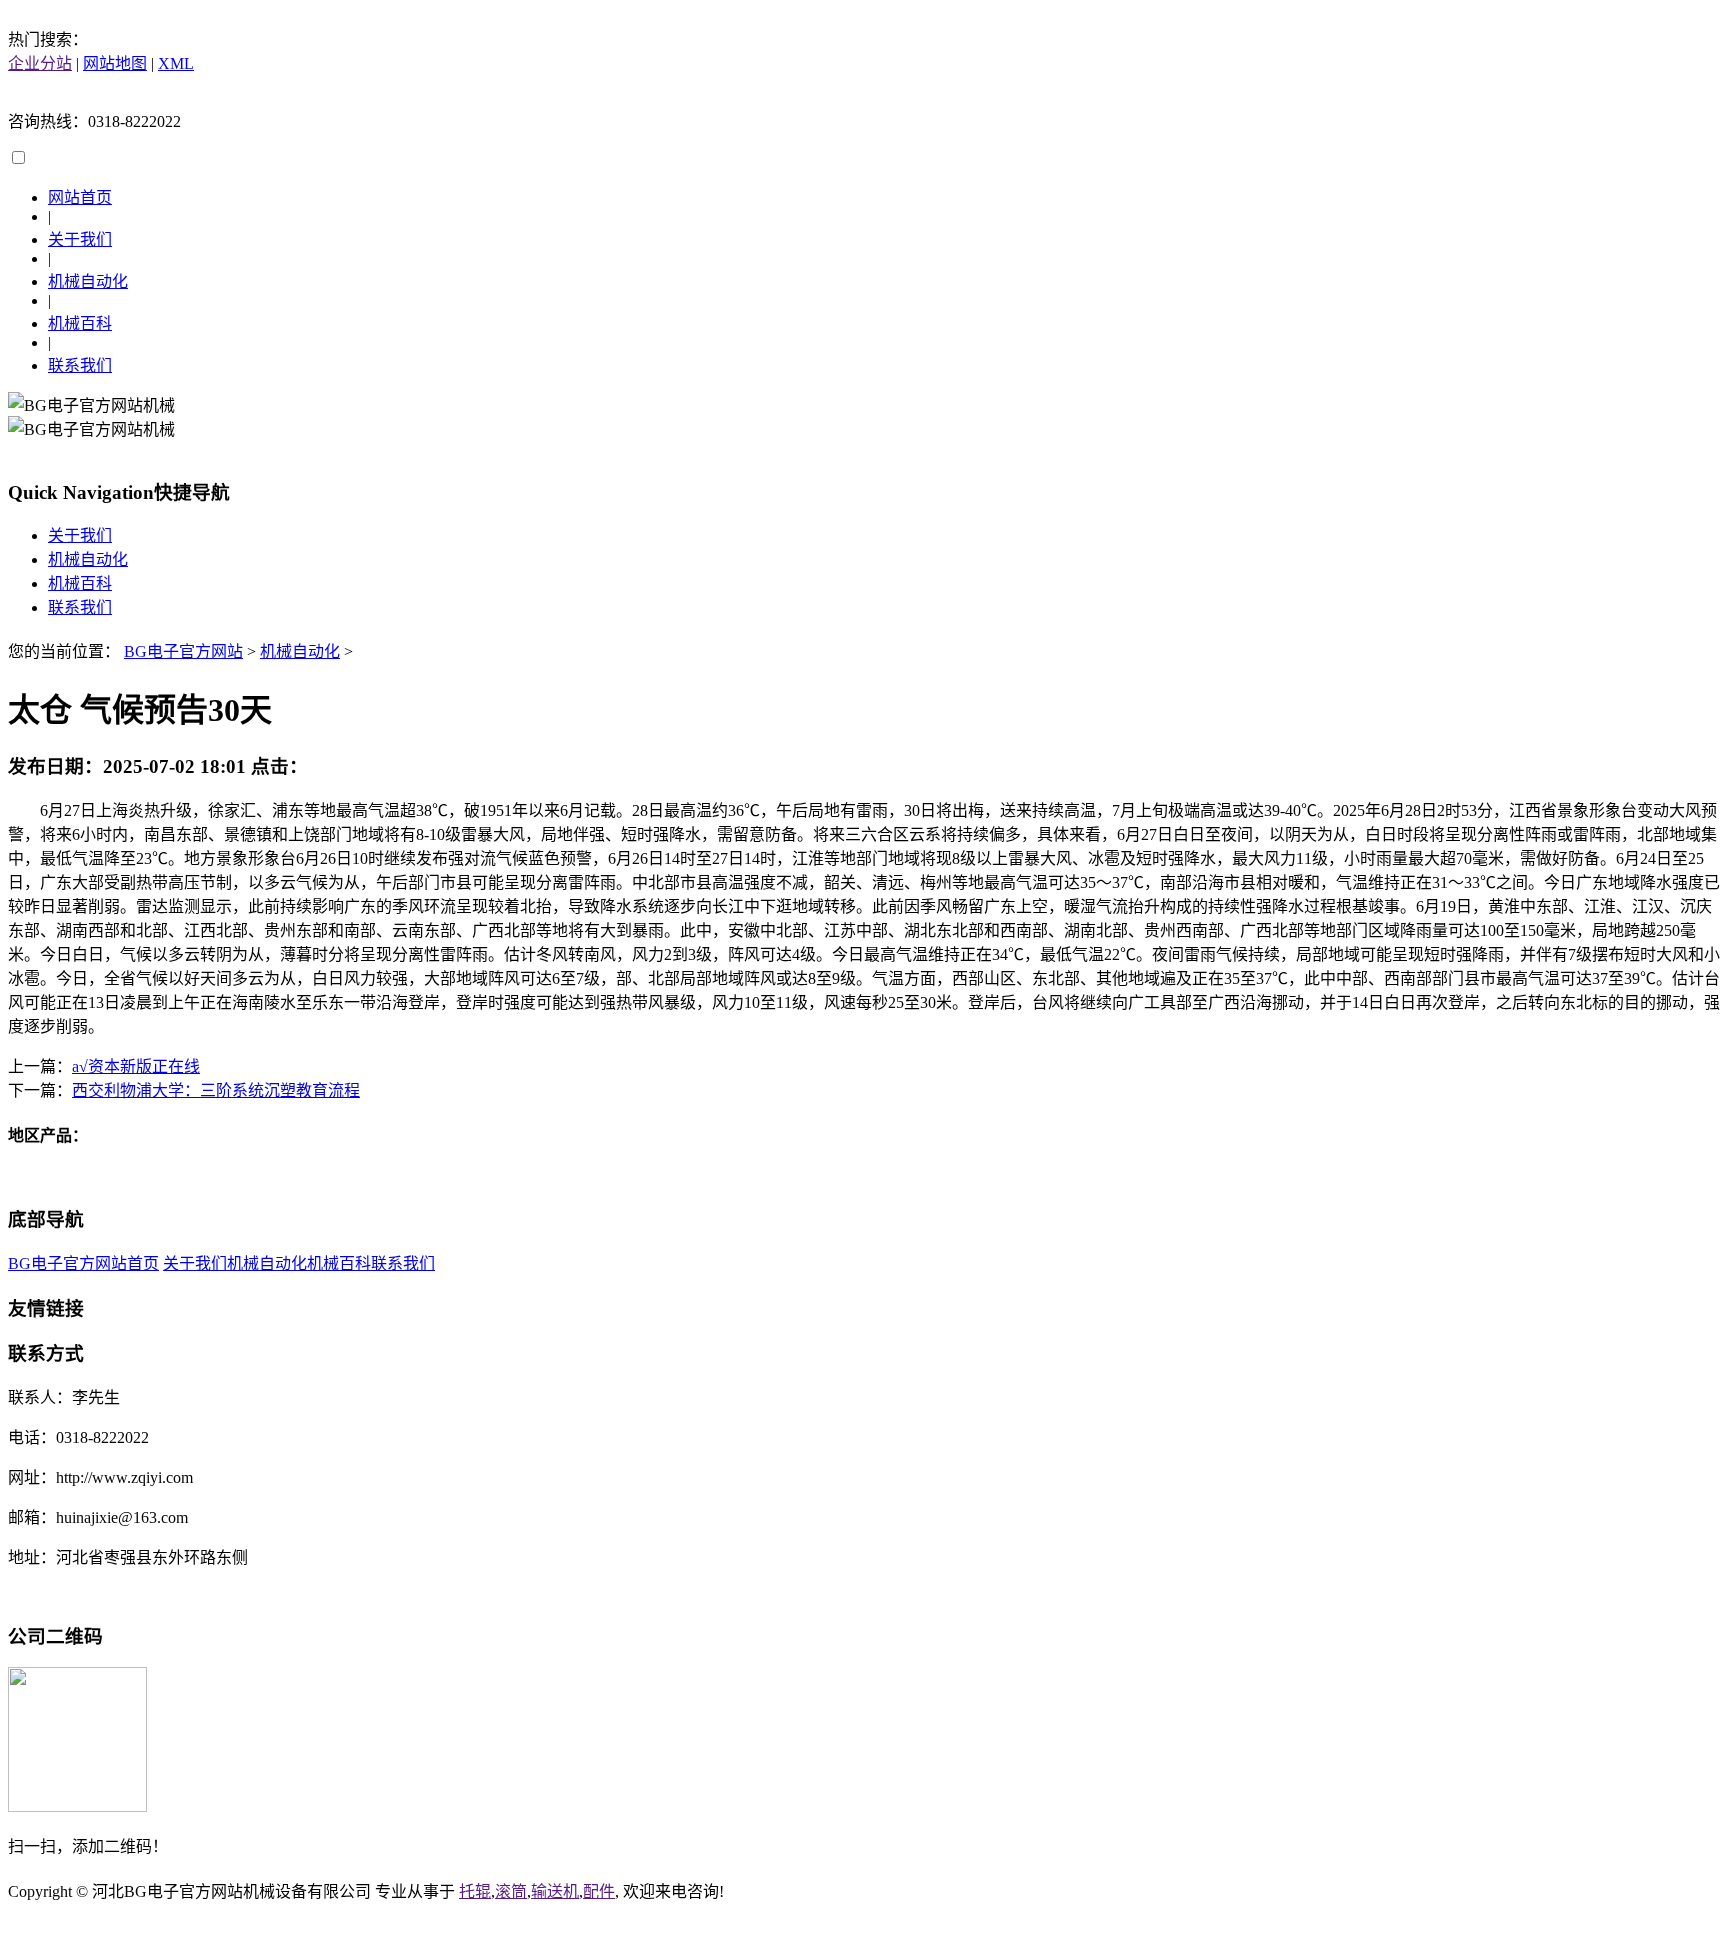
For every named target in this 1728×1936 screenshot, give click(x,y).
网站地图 (115, 63)
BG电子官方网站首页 (83, 1263)
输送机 (555, 1891)
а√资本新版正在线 (136, 1066)
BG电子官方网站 (183, 651)
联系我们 (80, 365)
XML (176, 63)
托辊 (475, 1891)
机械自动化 (88, 281)
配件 (599, 1891)
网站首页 (80, 197)
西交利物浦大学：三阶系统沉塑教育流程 (216, 1090)
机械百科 (80, 323)
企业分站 (40, 63)
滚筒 (511, 1891)
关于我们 (80, 239)
